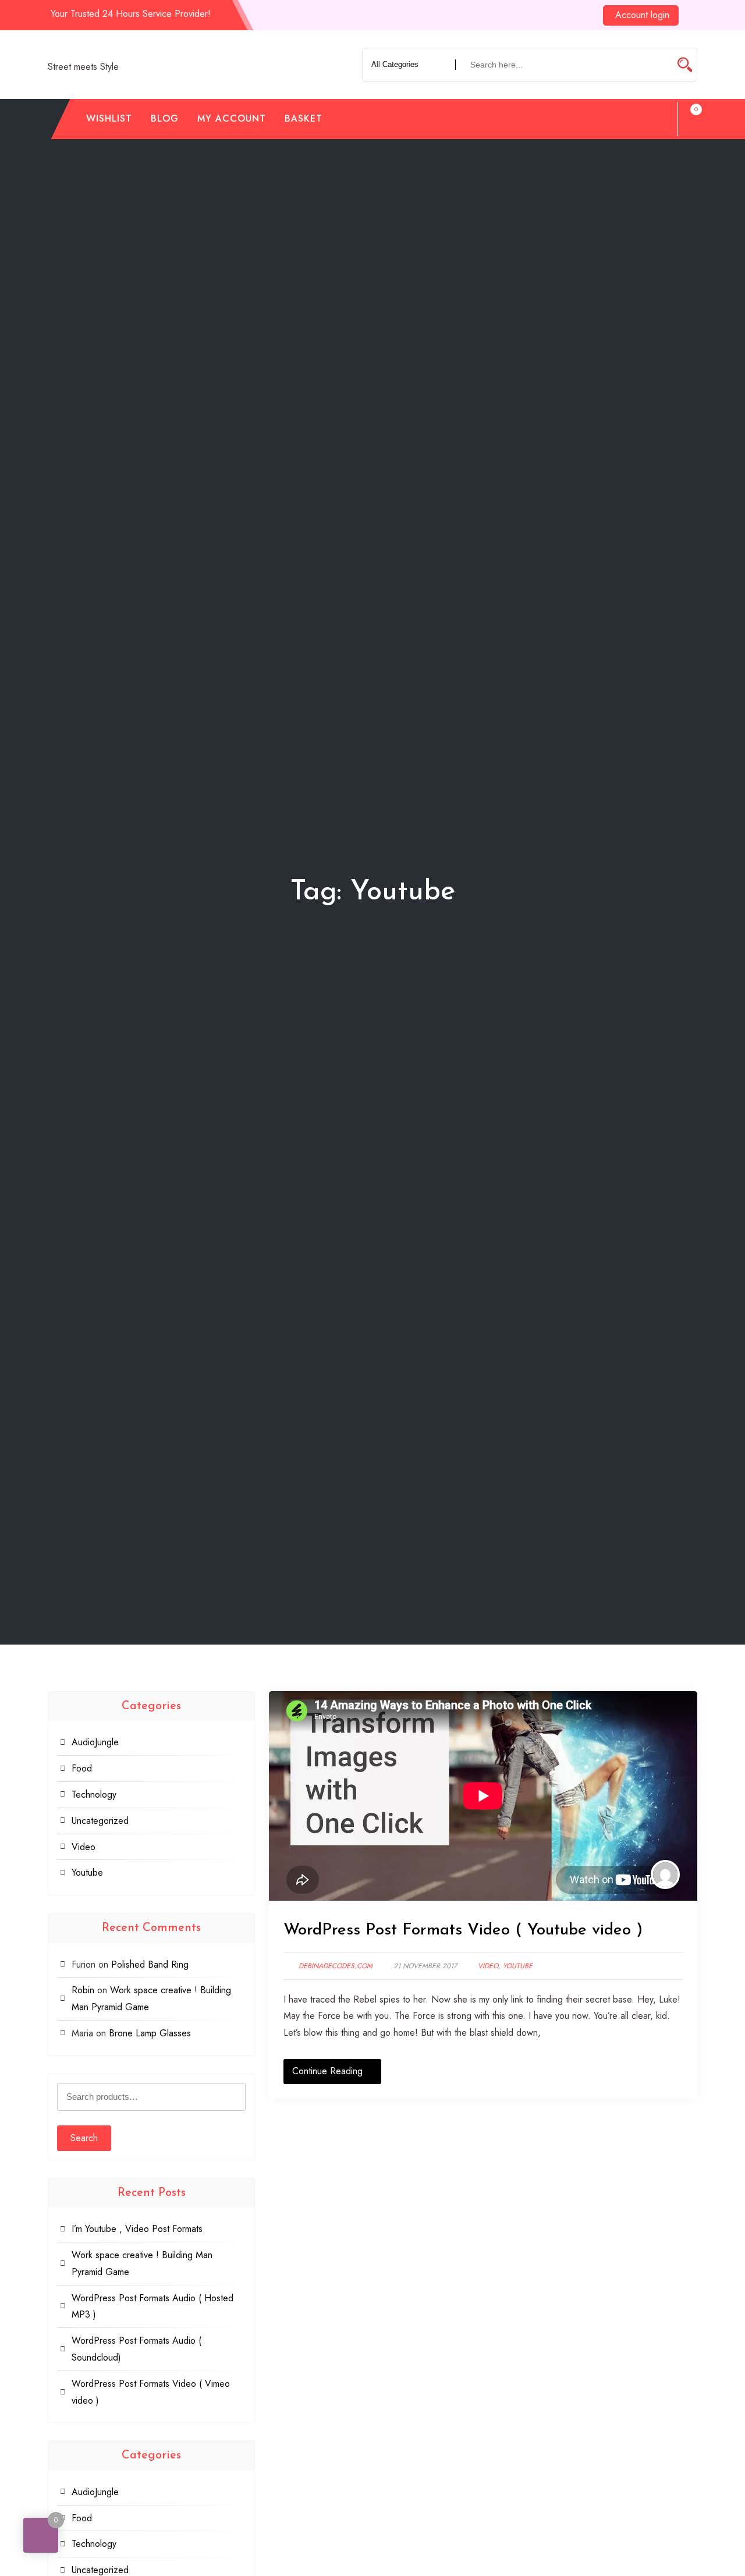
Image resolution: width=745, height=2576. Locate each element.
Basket (304, 118)
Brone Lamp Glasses (150, 2033)
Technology (94, 1794)
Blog (165, 118)
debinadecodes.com (336, 1966)
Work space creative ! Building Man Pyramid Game (142, 2263)
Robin (83, 1990)
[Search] (658, 119)
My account (232, 118)
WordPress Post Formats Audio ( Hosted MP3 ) (152, 2306)
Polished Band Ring (150, 1964)
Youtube (518, 1966)
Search (84, 2138)
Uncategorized (100, 1821)
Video (488, 1966)
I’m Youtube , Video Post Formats (137, 2229)
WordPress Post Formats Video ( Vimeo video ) (151, 2392)
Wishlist (109, 118)
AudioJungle (95, 1742)
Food (82, 1768)
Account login (642, 15)
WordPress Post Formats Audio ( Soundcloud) (136, 2349)
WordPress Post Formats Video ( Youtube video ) (463, 1930)
